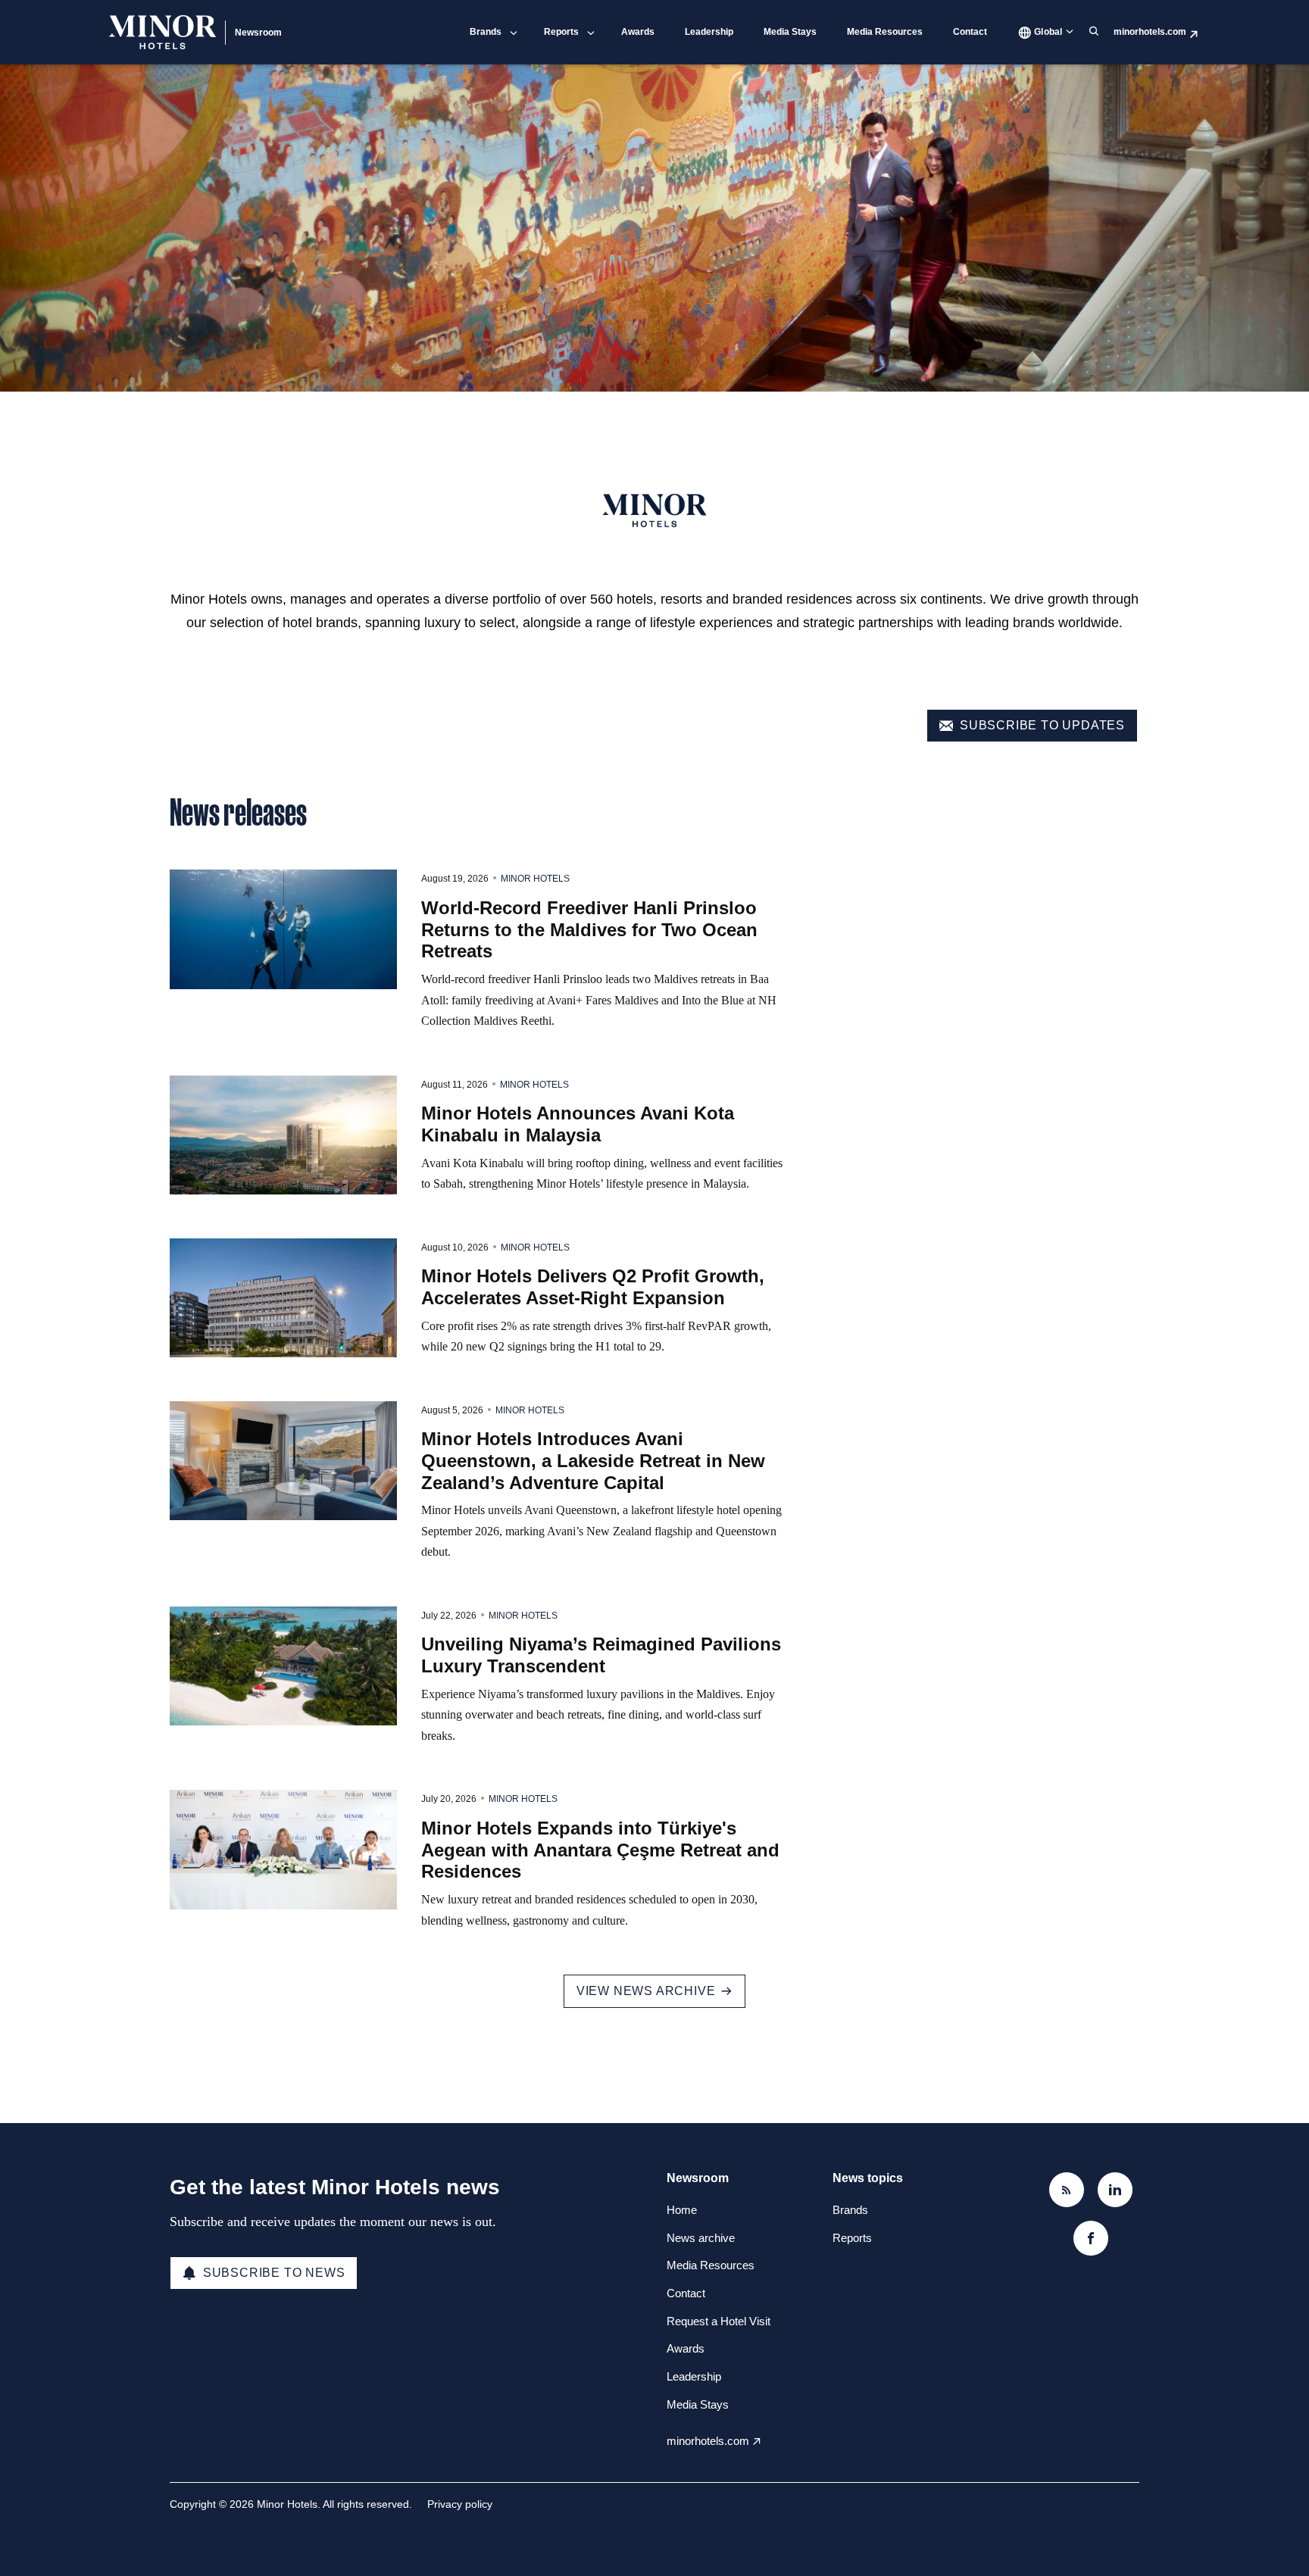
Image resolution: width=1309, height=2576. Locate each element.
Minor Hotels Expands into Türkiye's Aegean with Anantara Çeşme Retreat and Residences (600, 1850)
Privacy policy (460, 2504)
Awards (638, 32)
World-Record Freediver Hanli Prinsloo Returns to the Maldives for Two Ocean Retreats (589, 930)
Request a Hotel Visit (719, 2321)
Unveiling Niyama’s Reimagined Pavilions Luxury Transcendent (601, 1655)
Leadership (709, 32)
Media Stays (790, 32)
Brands (486, 32)
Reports (561, 32)
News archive (701, 2238)
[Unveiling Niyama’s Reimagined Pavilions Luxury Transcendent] (283, 1666)
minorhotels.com (1150, 32)
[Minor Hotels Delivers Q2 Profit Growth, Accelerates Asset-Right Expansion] (283, 1298)
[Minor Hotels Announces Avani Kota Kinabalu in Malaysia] (283, 1135)
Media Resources (885, 32)
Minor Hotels (535, 879)
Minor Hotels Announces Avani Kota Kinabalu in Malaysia (578, 1124)
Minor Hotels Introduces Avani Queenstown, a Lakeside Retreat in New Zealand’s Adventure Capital (593, 1461)
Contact (970, 32)
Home (682, 2210)
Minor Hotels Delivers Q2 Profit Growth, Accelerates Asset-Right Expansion (593, 1287)
